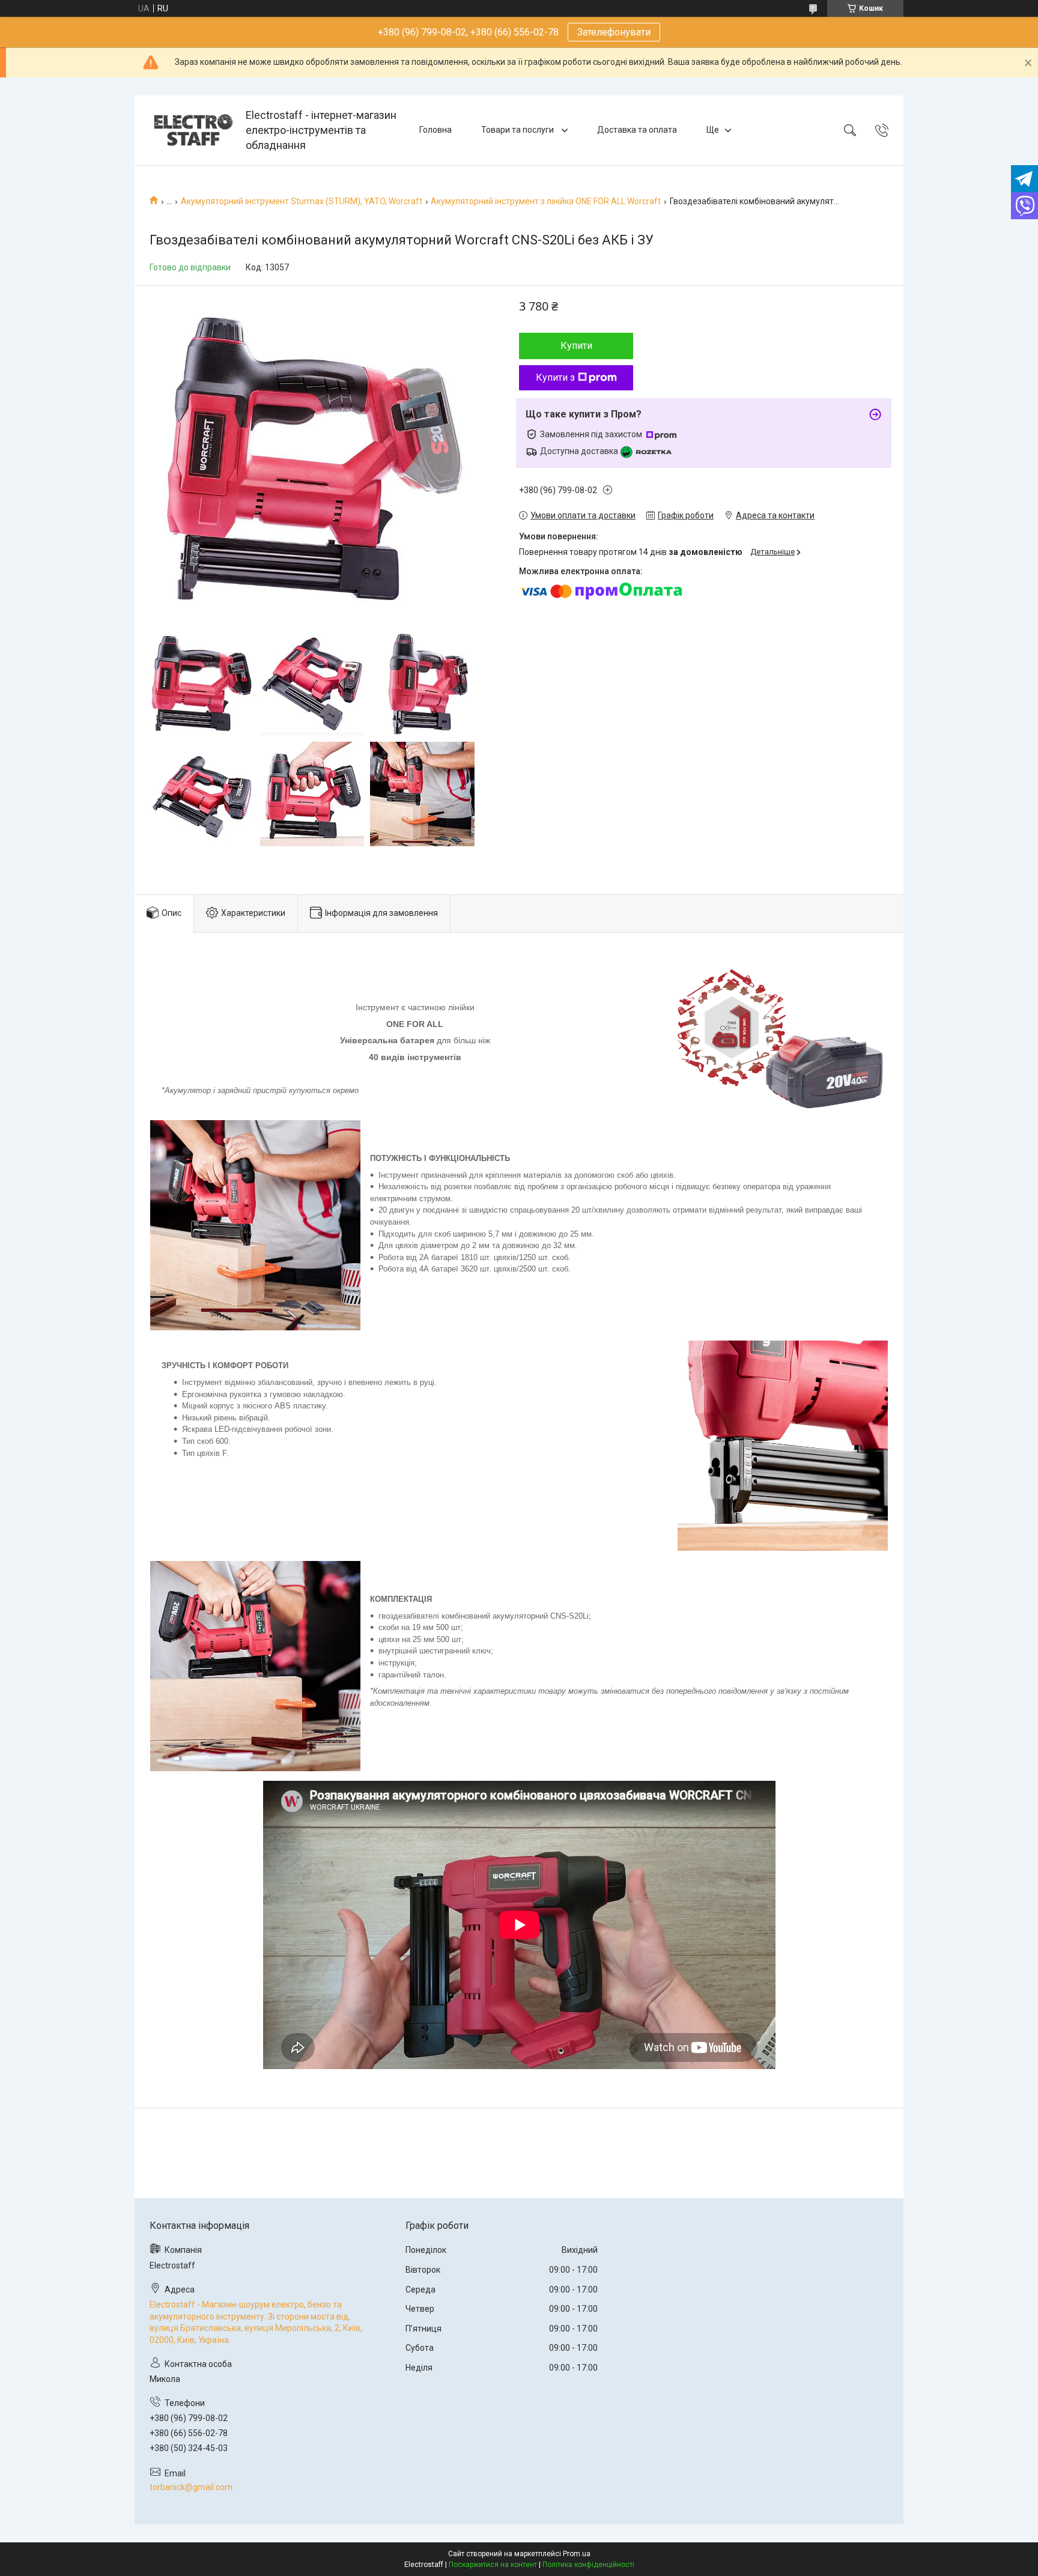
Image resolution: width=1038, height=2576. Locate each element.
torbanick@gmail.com (191, 2487)
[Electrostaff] (192, 130)
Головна (436, 130)
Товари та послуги (518, 130)
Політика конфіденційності (588, 2565)
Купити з (555, 377)
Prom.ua (577, 2554)
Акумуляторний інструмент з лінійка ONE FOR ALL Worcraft (546, 201)
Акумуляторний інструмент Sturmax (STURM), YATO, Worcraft (302, 201)
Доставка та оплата (637, 130)
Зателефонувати (614, 32)
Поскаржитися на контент (493, 2565)
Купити (576, 346)
